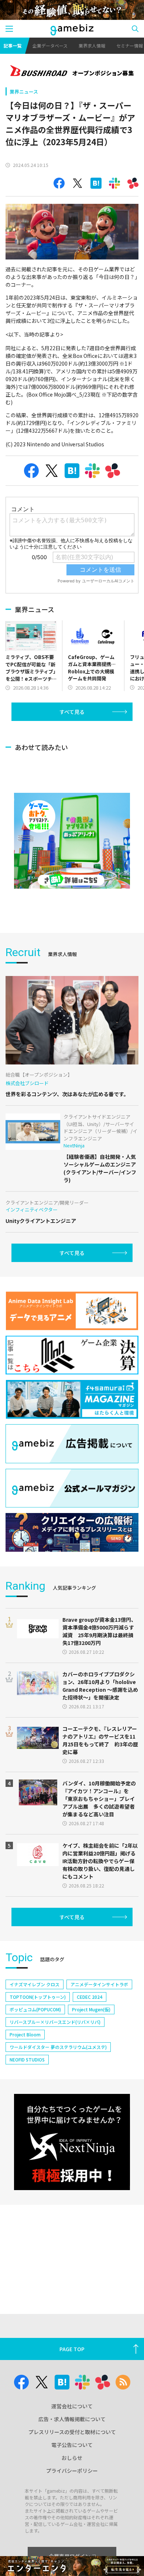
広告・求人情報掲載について (72, 2419)
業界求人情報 (92, 46)
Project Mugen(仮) (91, 2009)
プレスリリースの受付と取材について (72, 2432)
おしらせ (72, 2458)
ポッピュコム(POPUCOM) (35, 2009)
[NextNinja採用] (72, 2142)
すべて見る (72, 712)
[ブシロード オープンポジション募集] (72, 72)
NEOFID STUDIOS (27, 2059)
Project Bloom (25, 2034)
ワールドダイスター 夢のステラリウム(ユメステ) (58, 2047)
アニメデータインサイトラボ (99, 1984)
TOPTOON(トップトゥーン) (38, 1997)
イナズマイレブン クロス (35, 1984)
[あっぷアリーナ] (72, 841)
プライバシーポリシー (72, 2471)
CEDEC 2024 (90, 1997)
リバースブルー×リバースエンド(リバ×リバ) (55, 2022)
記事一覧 (13, 46)
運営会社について (72, 2406)
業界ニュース (24, 92)
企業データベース (50, 46)
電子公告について (72, 2445)
